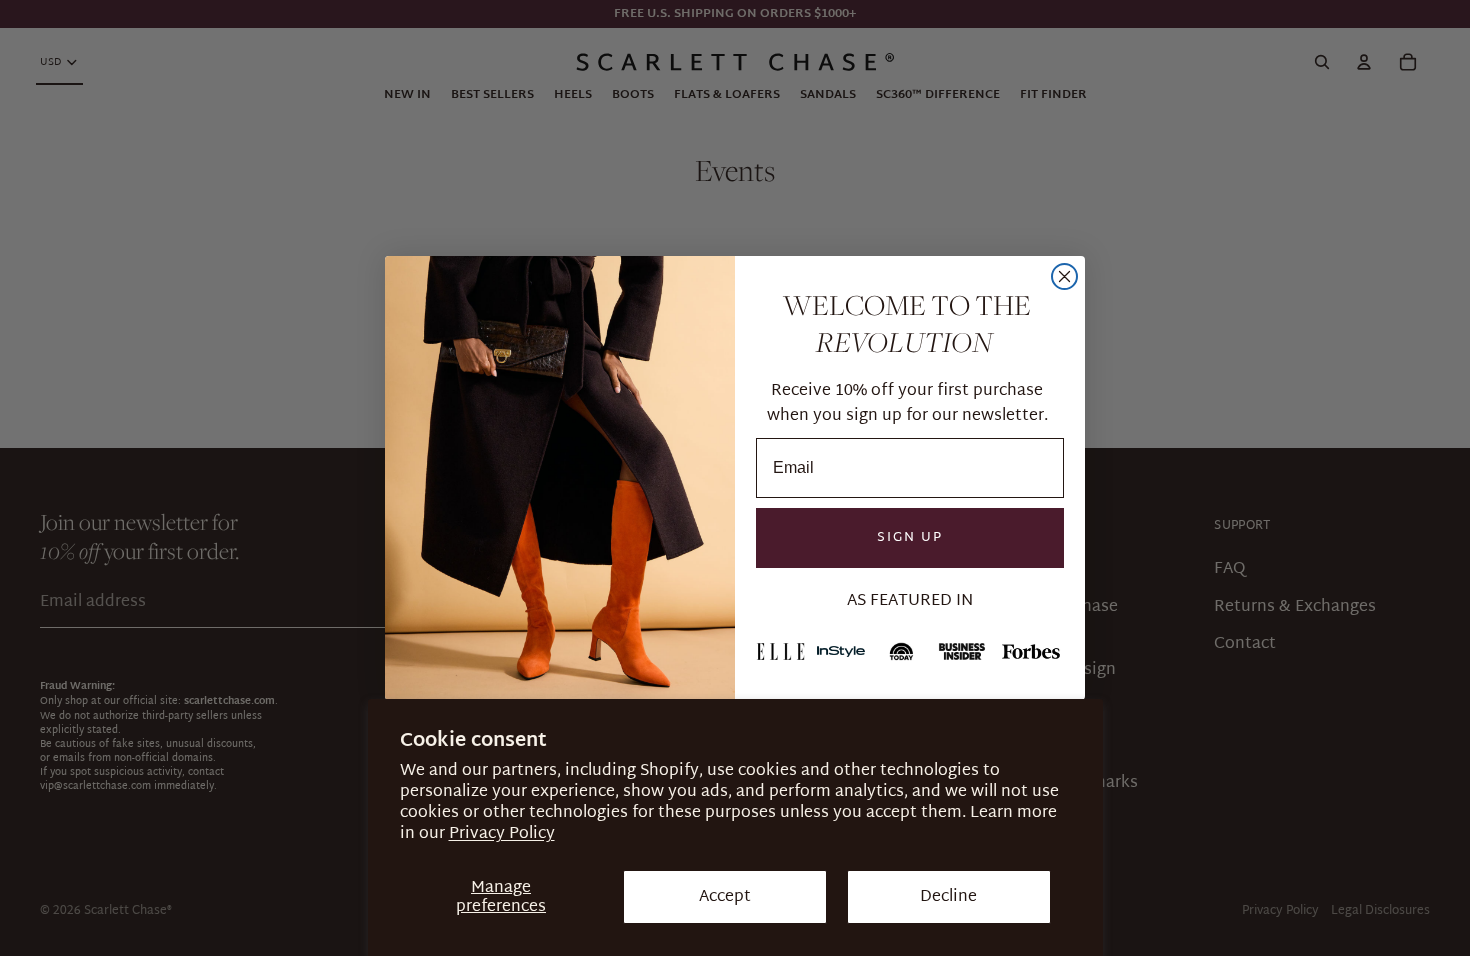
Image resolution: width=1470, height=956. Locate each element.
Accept (725, 896)
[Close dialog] (1064, 276)
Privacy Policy (502, 833)
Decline (948, 896)
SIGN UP (910, 537)
